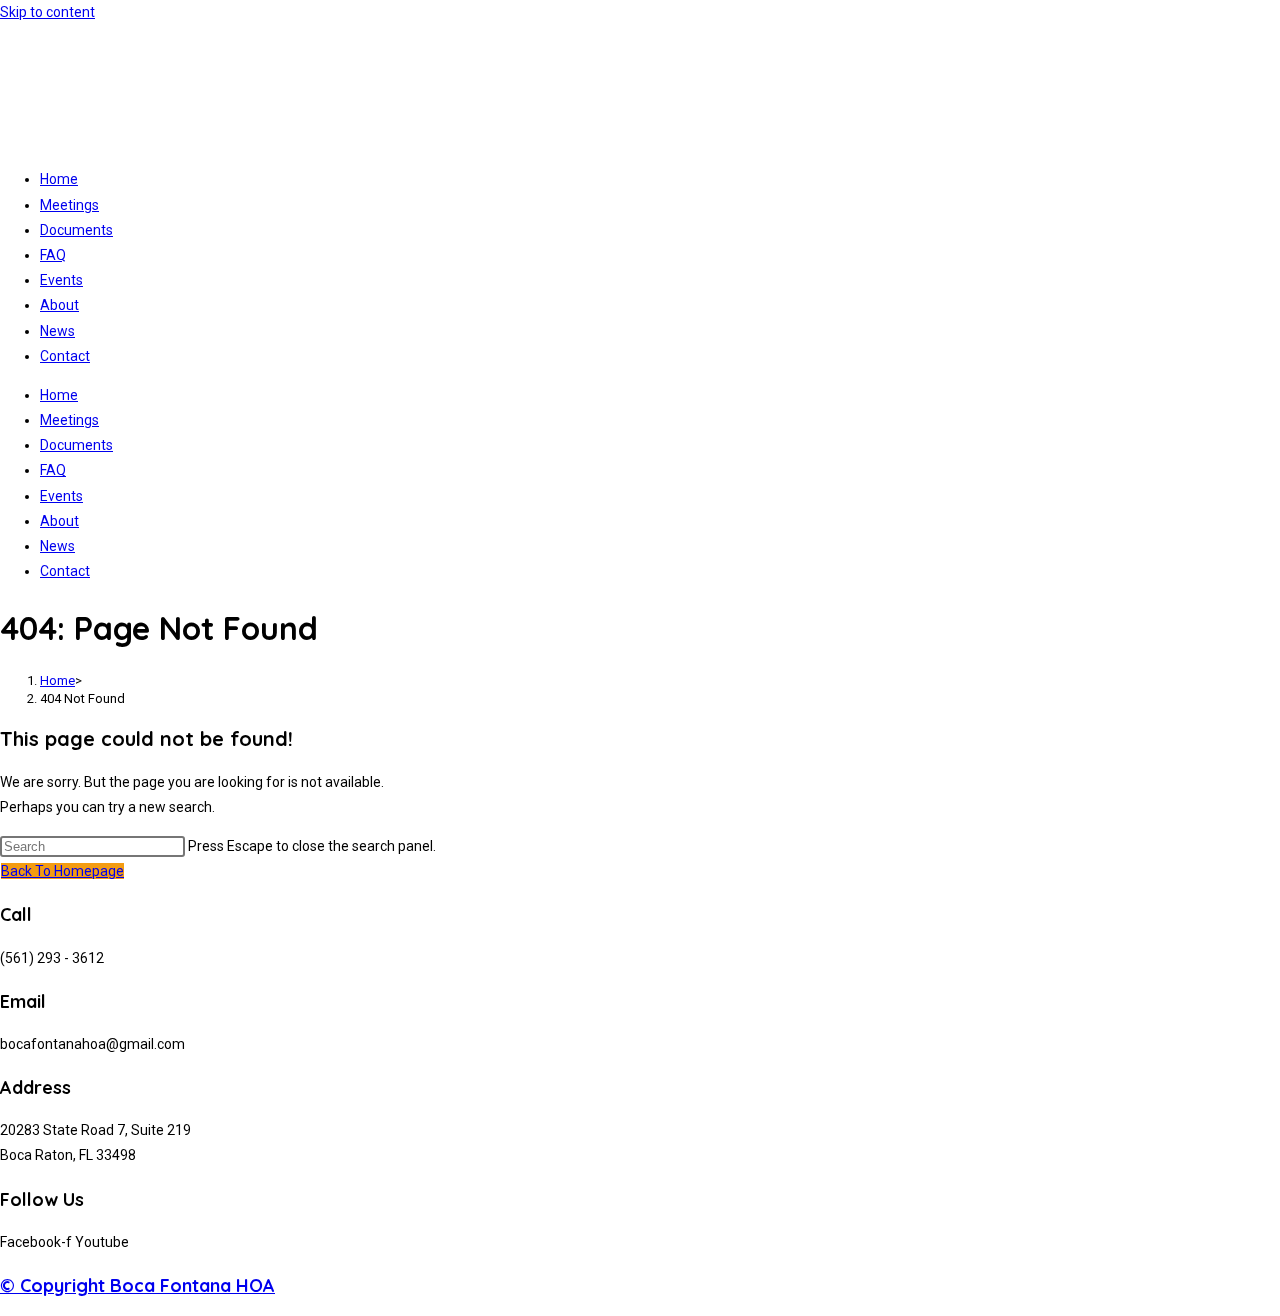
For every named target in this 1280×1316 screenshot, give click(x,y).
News (57, 331)
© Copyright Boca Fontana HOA (137, 1285)
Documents (76, 230)
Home (59, 179)
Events (61, 280)
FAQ (53, 255)
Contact (65, 356)
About (59, 305)
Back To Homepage (62, 871)
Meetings (69, 205)
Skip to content (47, 12)
